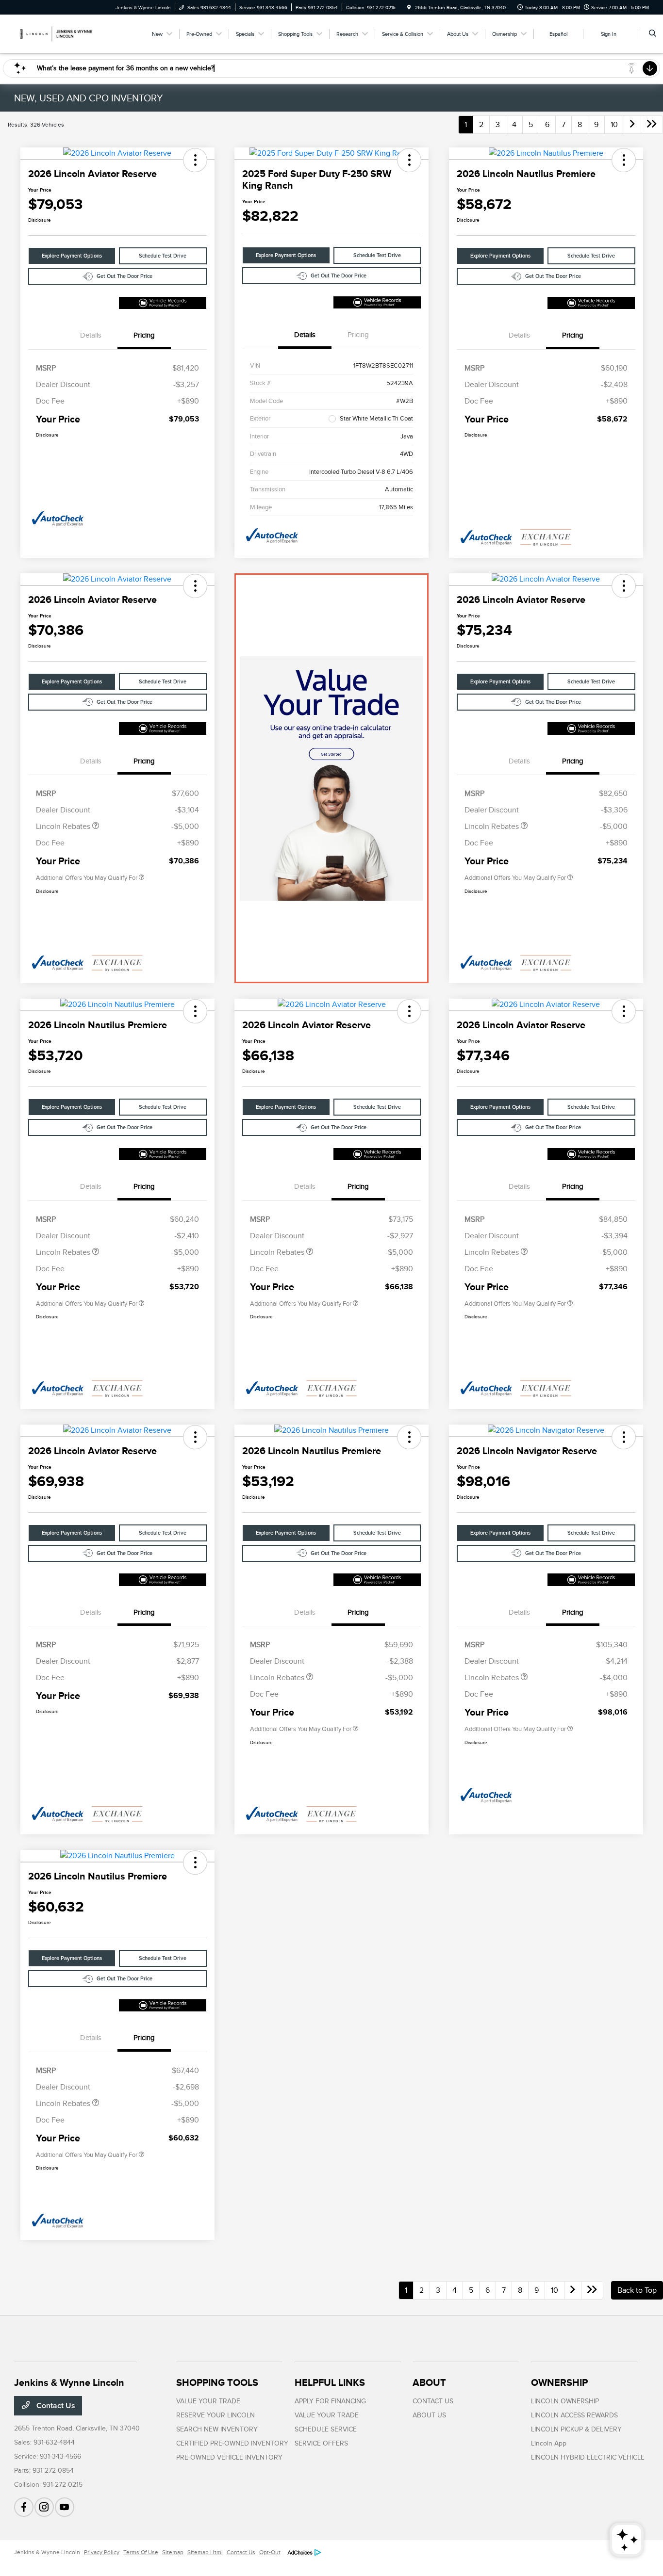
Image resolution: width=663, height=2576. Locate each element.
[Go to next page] (632, 125)
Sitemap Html (205, 2552)
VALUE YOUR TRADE (208, 2401)
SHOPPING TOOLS (217, 2382)
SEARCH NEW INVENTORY (217, 2429)
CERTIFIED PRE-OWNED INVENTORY (232, 2443)
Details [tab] (91, 335)
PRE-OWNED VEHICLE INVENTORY (229, 2457)
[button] (195, 160)
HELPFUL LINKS (330, 2382)
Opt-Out (270, 2552)
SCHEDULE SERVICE (326, 2429)
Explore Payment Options (72, 256)
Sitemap (173, 2552)
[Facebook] (24, 2507)
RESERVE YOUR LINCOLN (215, 2415)
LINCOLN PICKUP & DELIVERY (576, 2429)
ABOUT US (429, 2415)
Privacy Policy (102, 2552)
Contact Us (55, 2406)
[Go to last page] (652, 125)
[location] (409, 8)
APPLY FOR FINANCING (330, 2401)
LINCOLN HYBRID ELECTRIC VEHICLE (588, 2457)
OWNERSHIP (559, 2382)
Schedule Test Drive (163, 256)
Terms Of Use (141, 2552)
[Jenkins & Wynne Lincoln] (58, 33)
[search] (653, 34)
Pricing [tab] (144, 335)
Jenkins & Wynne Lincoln (47, 2552)
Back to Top (637, 2290)
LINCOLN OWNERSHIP (565, 2401)
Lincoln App (549, 2443)
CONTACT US (433, 2401)
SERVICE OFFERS (321, 2443)
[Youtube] (65, 2507)
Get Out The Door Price (124, 276)
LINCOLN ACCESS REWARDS (574, 2415)
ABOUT (429, 2382)
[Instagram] (44, 2507)
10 (614, 125)
